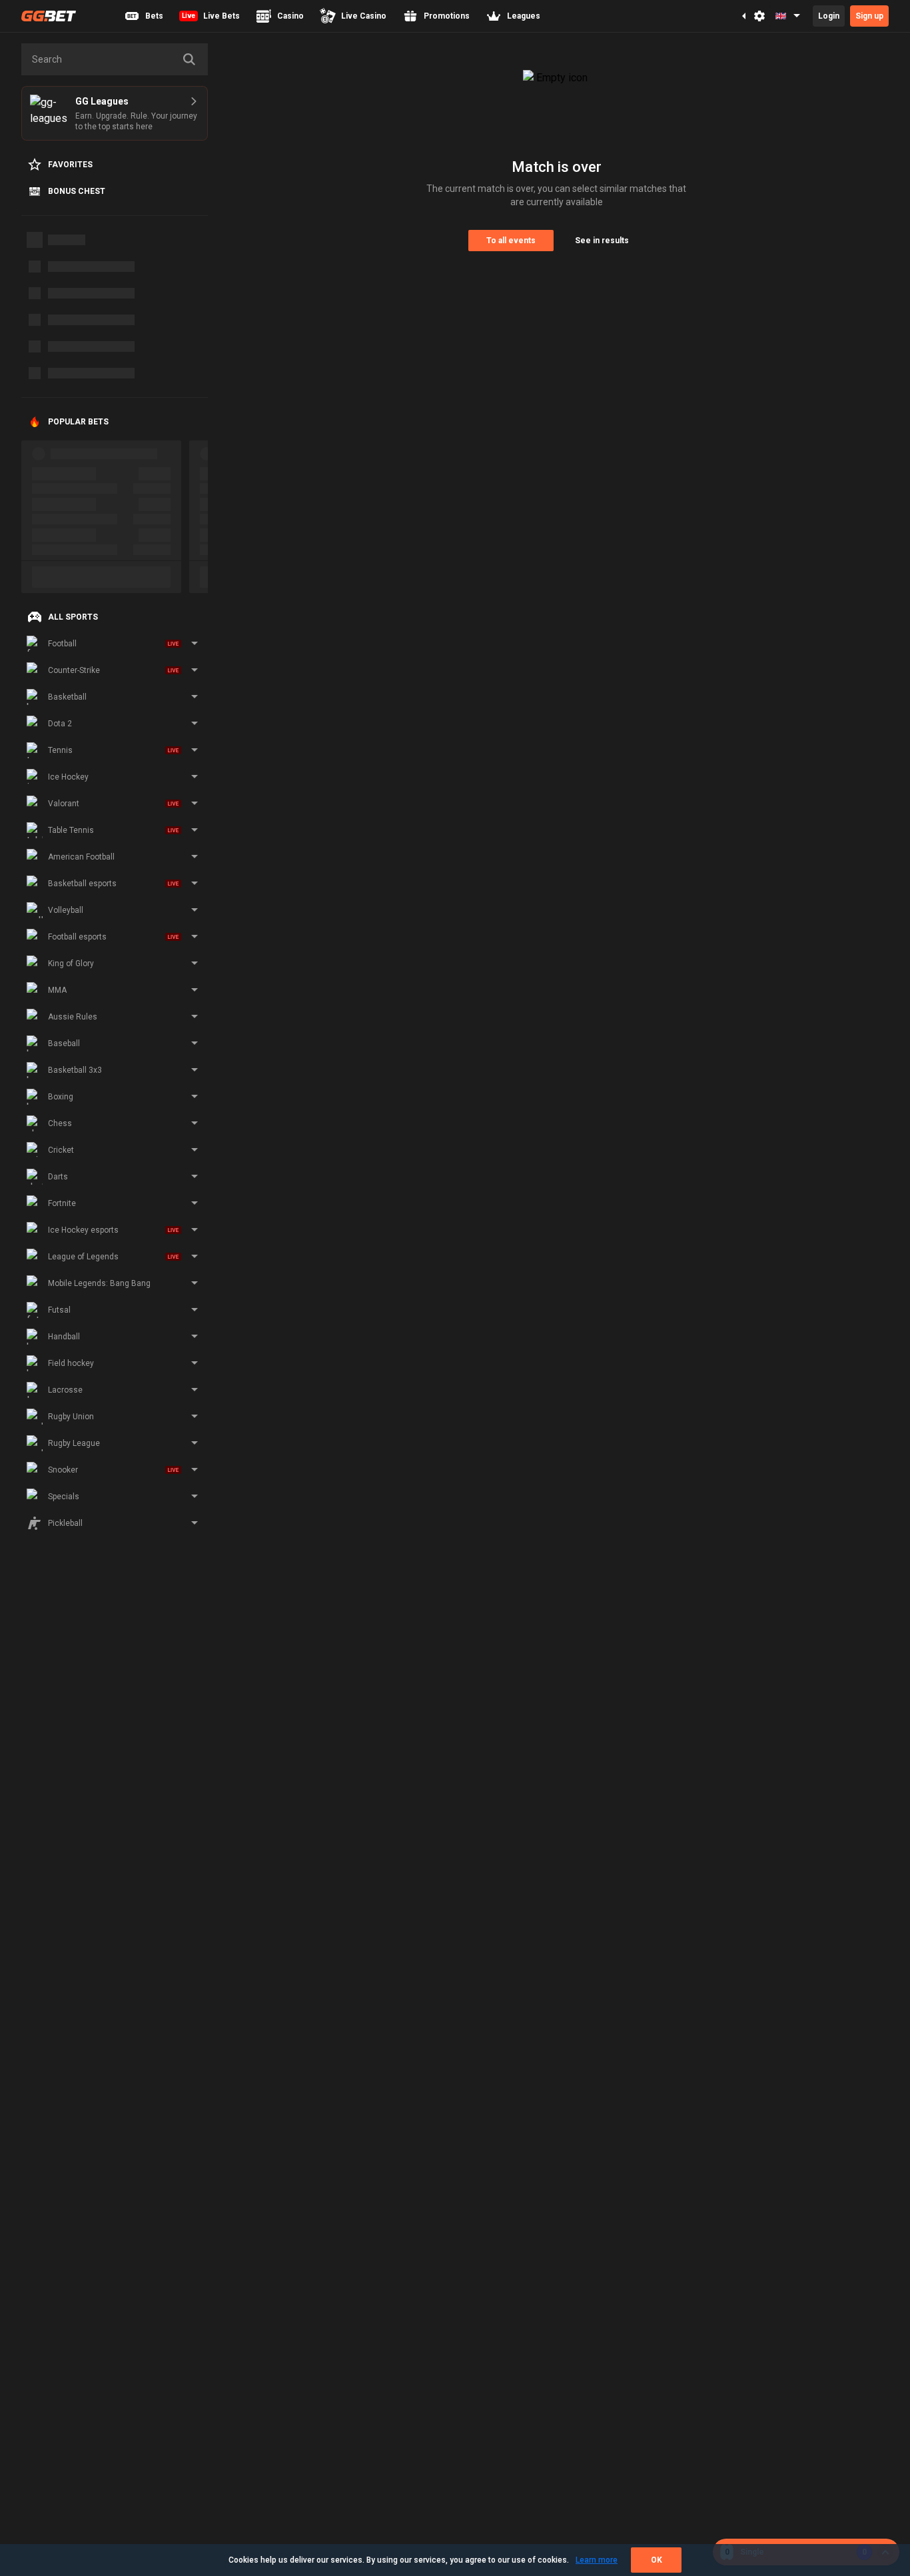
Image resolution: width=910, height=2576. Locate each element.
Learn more (597, 2560)
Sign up (869, 16)
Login (829, 16)
